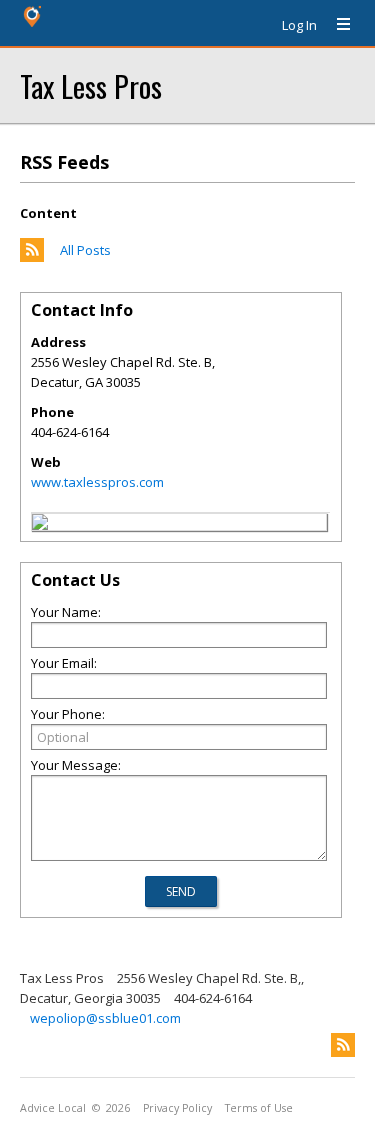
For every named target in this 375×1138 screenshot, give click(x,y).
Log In (299, 25)
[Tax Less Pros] (40, 525)
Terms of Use (259, 1108)
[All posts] (32, 257)
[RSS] (343, 1045)
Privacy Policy (177, 1108)
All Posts (85, 250)
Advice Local (53, 1108)
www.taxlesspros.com (97, 482)
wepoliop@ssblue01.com (105, 1018)
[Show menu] (336, 25)
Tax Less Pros (91, 85)
